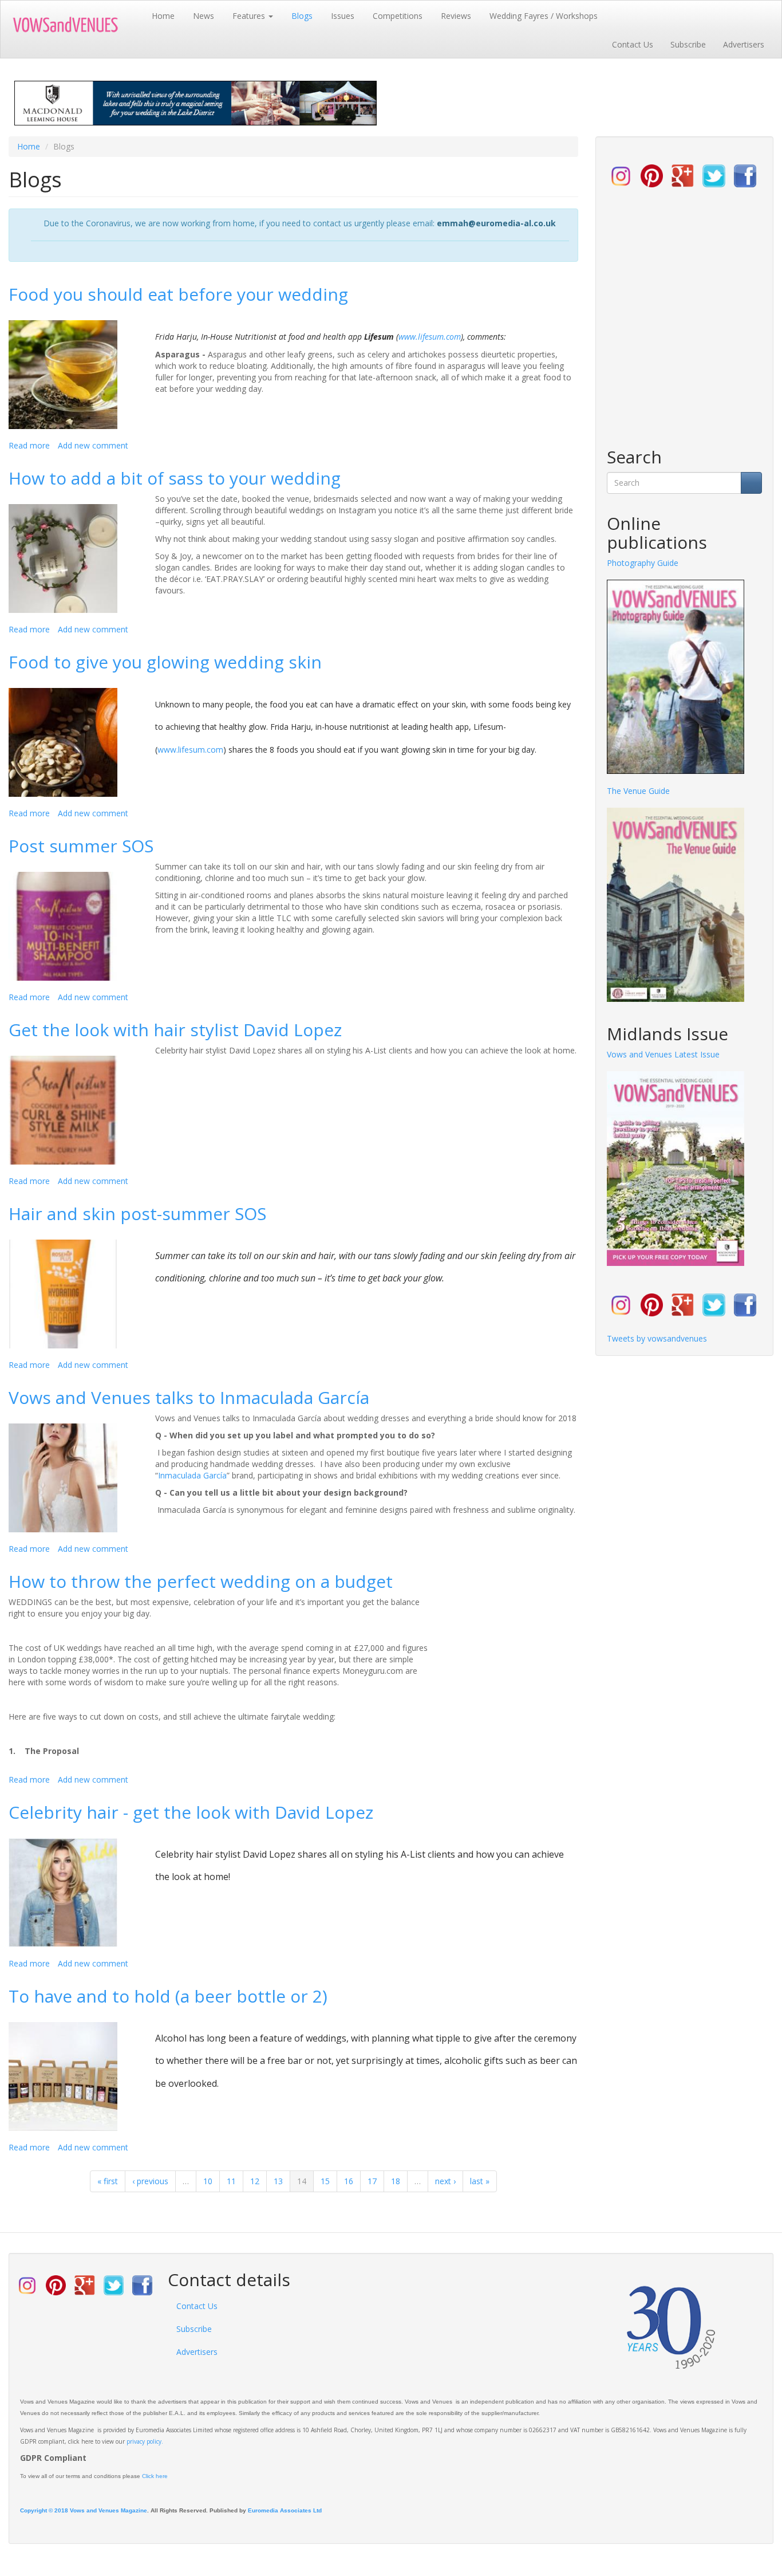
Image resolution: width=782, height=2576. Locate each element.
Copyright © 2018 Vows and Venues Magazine (84, 2510)
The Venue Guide (638, 791)
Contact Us (633, 44)
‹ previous (150, 2181)
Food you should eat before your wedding (178, 294)
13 (278, 2181)
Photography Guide (643, 563)
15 (325, 2181)
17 (372, 2181)
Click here (155, 2476)
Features (250, 16)
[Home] (76, 25)
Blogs (302, 16)
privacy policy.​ (145, 2441)
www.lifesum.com (430, 337)
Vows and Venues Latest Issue (663, 1054)
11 (231, 2181)
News (204, 16)
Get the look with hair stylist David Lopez (175, 1030)
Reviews (456, 16)
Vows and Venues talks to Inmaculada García (189, 1397)
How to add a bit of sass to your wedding (175, 478)
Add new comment (93, 445)
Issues (343, 16)
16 (349, 2181)
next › (445, 2181)
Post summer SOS (81, 846)
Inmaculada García (192, 1475)
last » (480, 2181)
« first (108, 2181)
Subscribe (688, 44)
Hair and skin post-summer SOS (137, 1214)
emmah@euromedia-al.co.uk (496, 223)
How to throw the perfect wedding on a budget (201, 1581)
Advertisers (744, 44)
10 (208, 2181)
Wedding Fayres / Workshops (544, 16)
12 (255, 2181)
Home (163, 16)
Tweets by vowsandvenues (657, 1338)
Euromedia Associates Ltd (285, 2510)
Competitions (398, 16)
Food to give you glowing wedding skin (165, 662)
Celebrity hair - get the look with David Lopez (191, 1812)
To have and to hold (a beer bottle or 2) (168, 1996)
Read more (29, 445)
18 (396, 2181)
